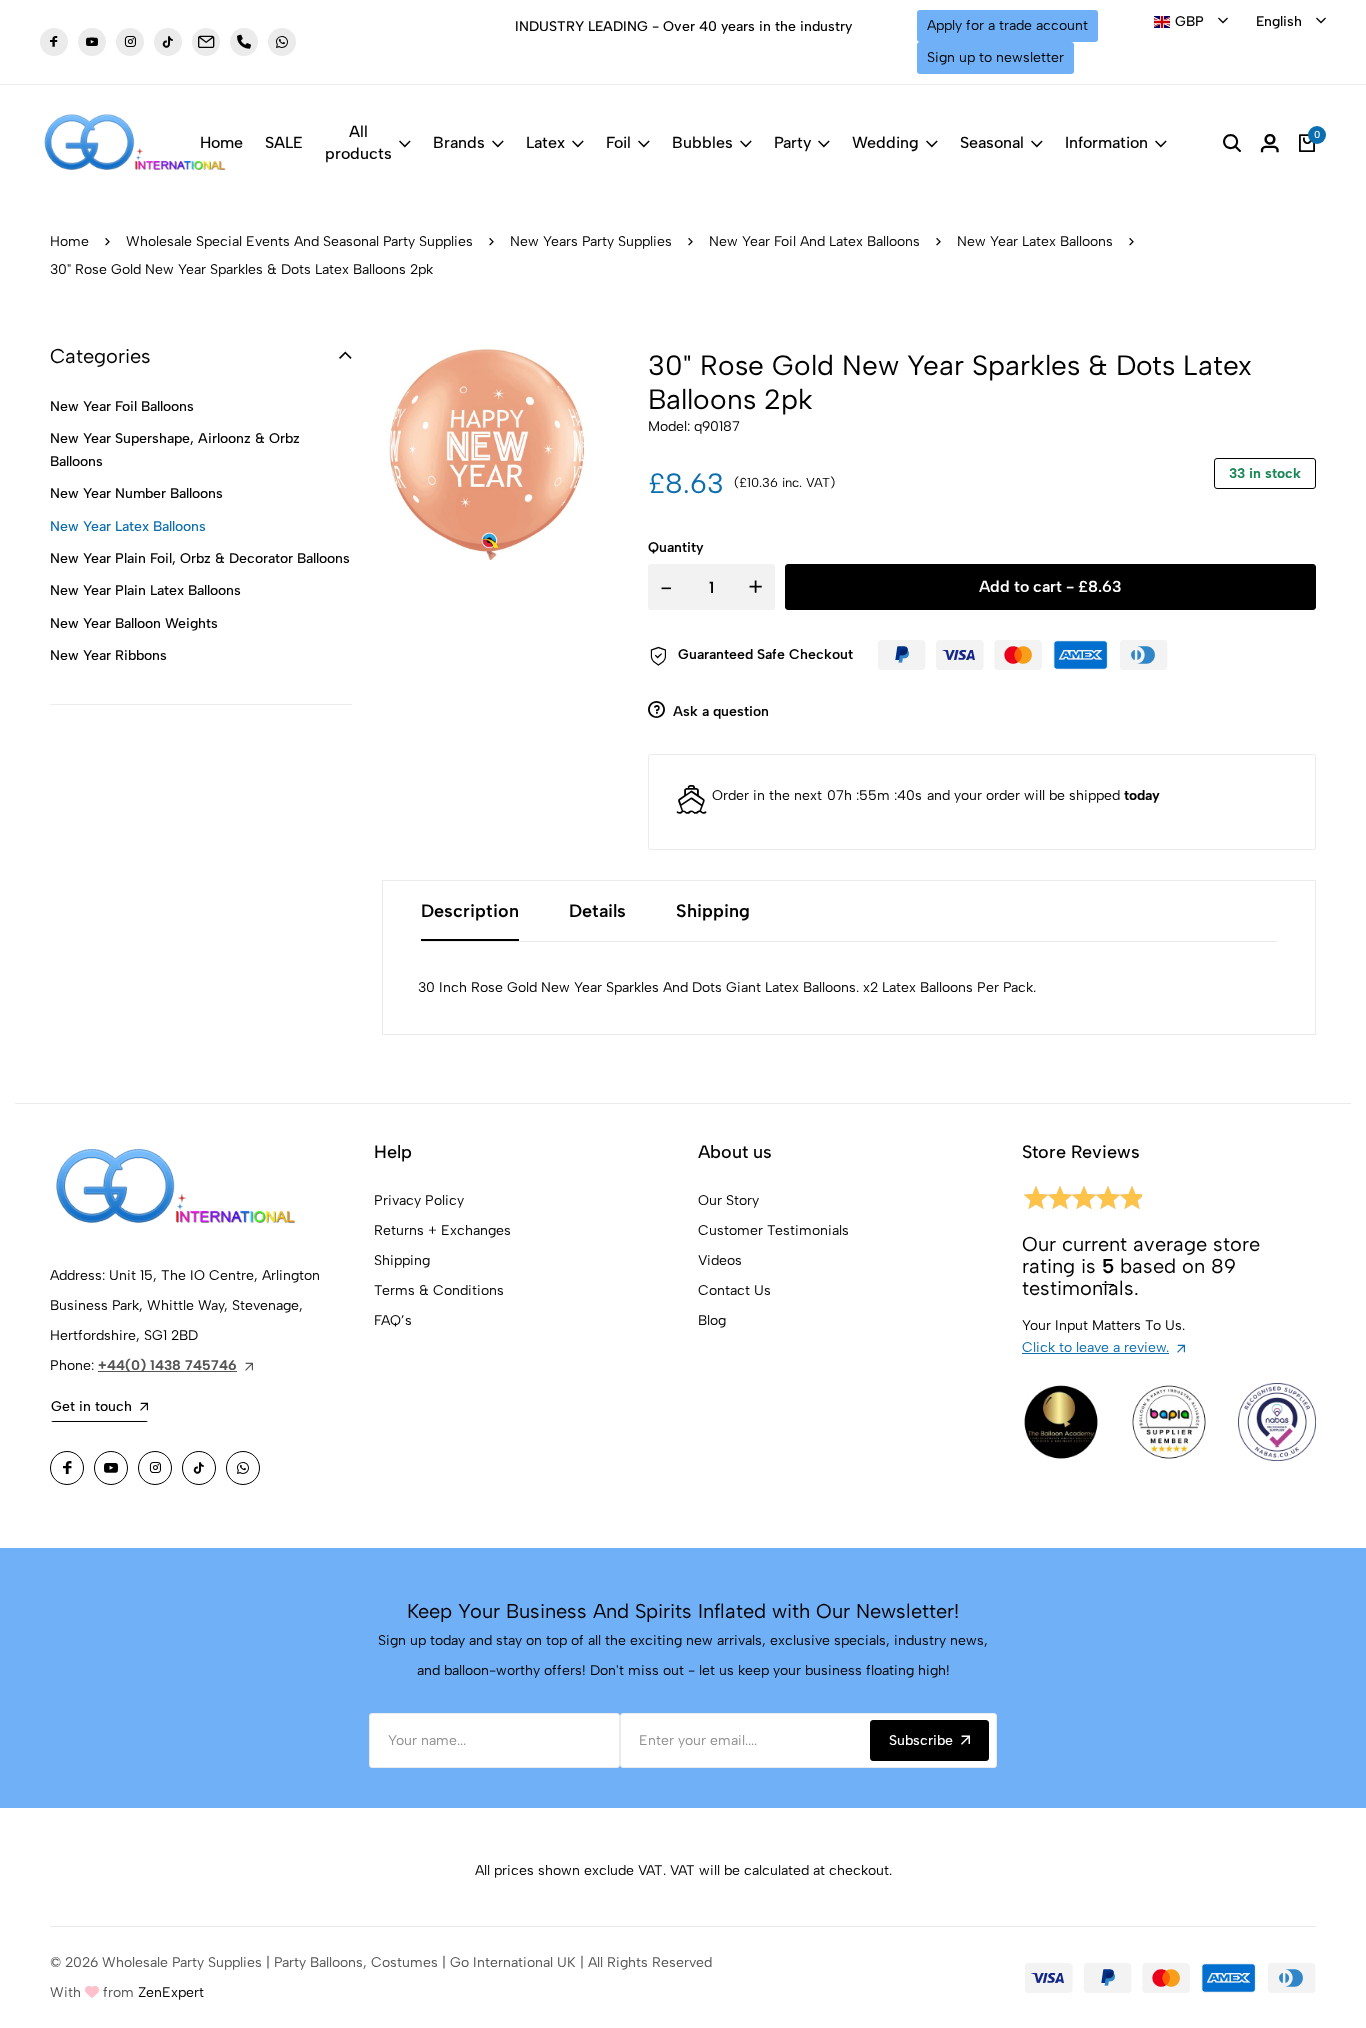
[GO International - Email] (206, 42)
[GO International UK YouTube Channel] (92, 42)
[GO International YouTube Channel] (111, 1468)
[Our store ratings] (1082, 1201)
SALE (284, 142)
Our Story (728, 1200)
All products (358, 142)
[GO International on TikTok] (199, 1468)
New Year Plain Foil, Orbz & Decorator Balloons (200, 558)
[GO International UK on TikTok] (168, 42)
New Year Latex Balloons (1035, 241)
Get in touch (91, 1406)
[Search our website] (1232, 143)
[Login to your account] (1270, 143)
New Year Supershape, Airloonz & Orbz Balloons (175, 449)
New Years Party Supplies (591, 241)
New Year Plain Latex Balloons (145, 590)
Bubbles (702, 142)
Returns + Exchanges (442, 1230)
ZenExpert (171, 1992)
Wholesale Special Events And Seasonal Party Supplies (299, 241)
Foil (618, 142)
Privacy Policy (419, 1200)
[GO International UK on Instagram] (130, 42)
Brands (459, 142)
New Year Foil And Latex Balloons (814, 241)
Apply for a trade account (1007, 25)
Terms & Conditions (439, 1290)
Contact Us (734, 1290)
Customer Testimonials (773, 1230)
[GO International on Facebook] (67, 1468)
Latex (545, 142)
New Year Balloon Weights (134, 623)
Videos (720, 1260)
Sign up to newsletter (995, 57)
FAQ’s (393, 1320)
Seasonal (992, 142)
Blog (712, 1320)
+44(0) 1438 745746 (167, 1365)
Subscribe (921, 1740)
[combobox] (1191, 22)
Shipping (402, 1260)
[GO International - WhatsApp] (282, 42)
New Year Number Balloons (136, 493)
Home (221, 142)
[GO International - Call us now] (244, 42)
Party (792, 142)
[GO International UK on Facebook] (54, 42)
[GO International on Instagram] (155, 1468)
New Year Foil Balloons (122, 406)
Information (1106, 142)
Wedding (885, 142)
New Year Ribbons (108, 655)
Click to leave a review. (1095, 1347)
